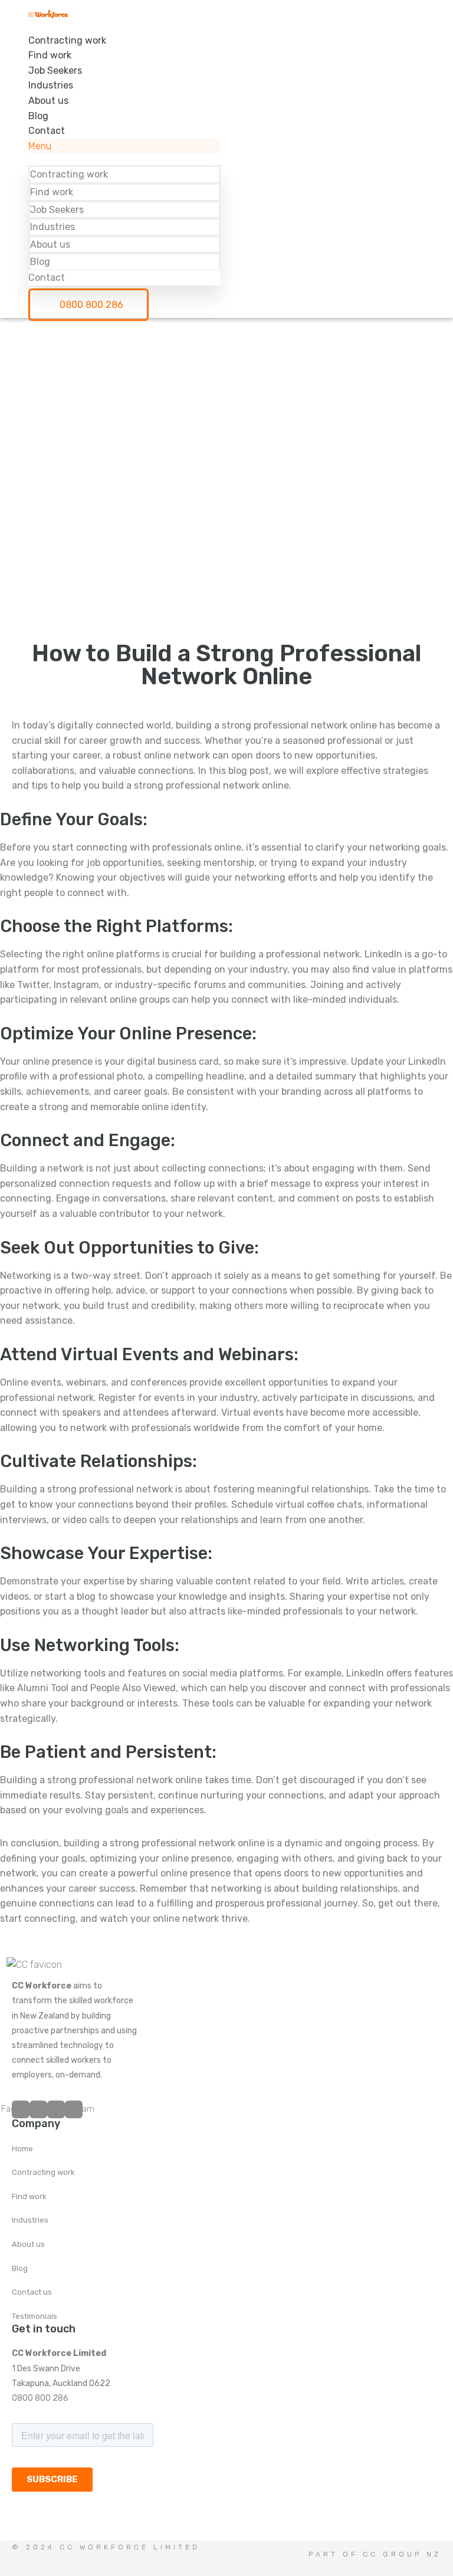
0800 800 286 (40, 2398)
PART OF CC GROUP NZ (375, 2554)
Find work (50, 55)
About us (48, 101)
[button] (124, 146)
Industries (51, 85)
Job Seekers (55, 70)
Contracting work (67, 40)
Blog (38, 116)
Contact (47, 131)
